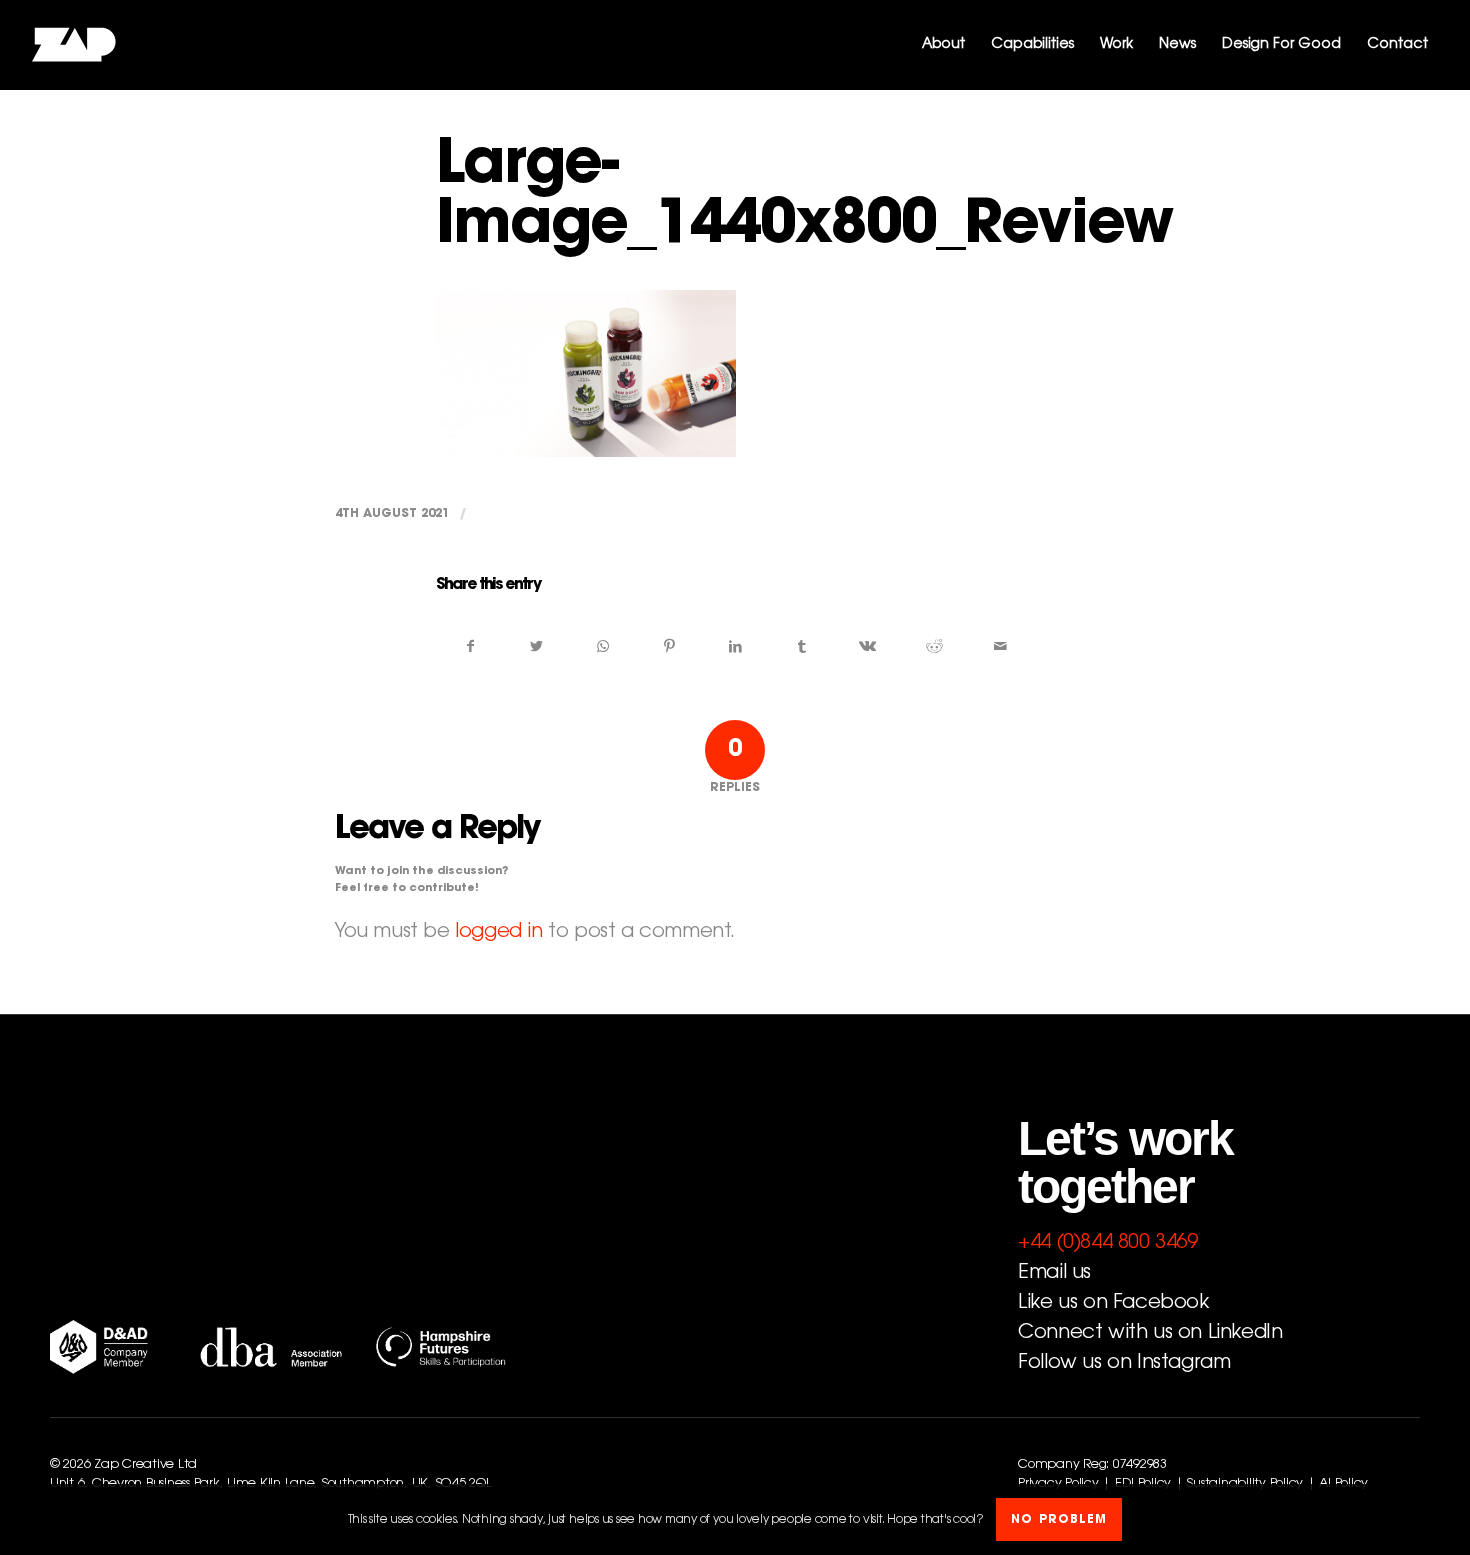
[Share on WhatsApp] (602, 647)
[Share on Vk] (867, 647)
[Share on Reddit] (934, 647)
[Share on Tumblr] (801, 647)
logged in (498, 932)
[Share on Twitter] (536, 647)
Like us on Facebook (1113, 1303)
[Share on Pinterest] (669, 647)
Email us (1054, 1273)
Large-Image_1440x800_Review (804, 198)
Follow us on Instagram (1124, 1363)
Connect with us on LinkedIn (1150, 1333)
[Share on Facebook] (470, 647)
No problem (1059, 1520)
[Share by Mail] (1000, 647)
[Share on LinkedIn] (735, 647)
